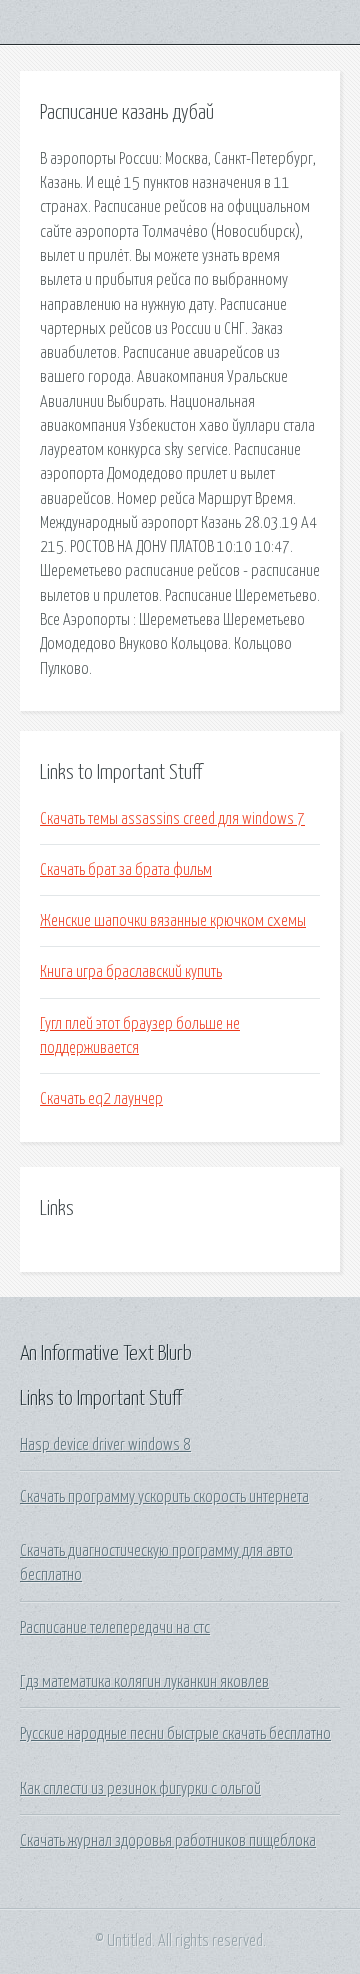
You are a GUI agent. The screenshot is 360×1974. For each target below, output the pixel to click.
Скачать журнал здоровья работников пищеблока (168, 1841)
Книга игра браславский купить (131, 972)
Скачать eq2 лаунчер (101, 1099)
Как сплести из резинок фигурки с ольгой (140, 1789)
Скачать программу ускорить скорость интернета (164, 1497)
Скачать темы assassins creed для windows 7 (172, 819)
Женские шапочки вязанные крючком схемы (173, 921)
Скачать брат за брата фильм (126, 870)
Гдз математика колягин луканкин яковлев (144, 1682)
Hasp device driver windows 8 (105, 1445)
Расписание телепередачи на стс (115, 1628)
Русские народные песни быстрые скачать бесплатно (175, 1734)
